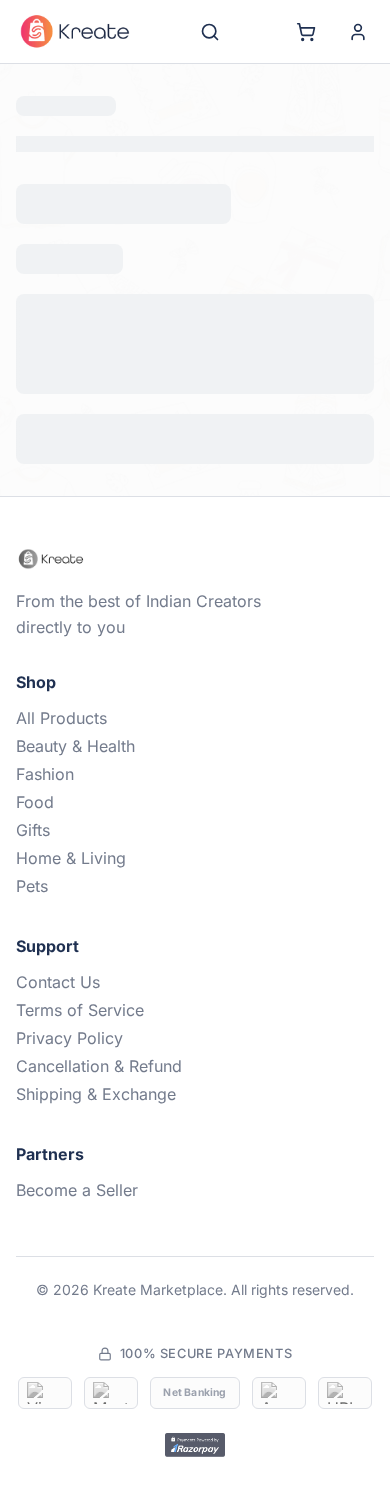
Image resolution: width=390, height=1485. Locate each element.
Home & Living (71, 1169)
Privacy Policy (69, 1349)
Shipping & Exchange (96, 1405)
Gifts (33, 1141)
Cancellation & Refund (99, 1377)
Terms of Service (80, 1321)
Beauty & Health (75, 1057)
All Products (61, 1029)
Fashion (45, 1085)
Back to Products (195, 457)
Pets (32, 1197)
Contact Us (58, 1293)
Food (35, 1113)
